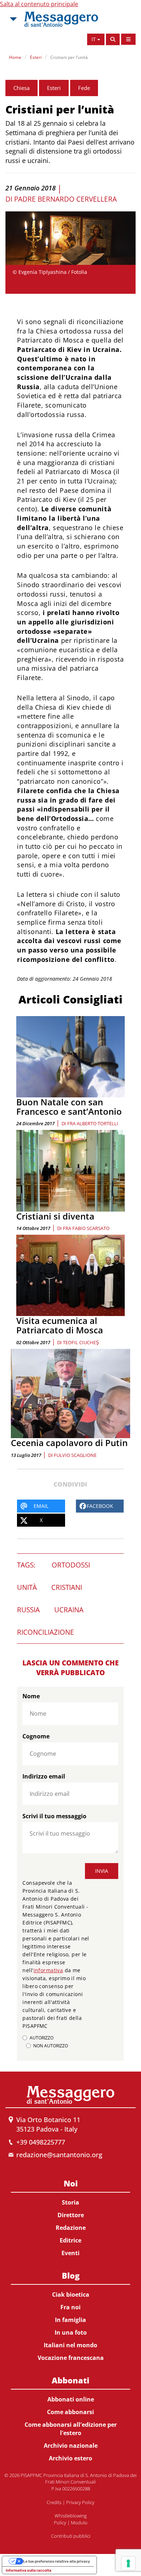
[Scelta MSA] (13, 19)
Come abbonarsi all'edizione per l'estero (71, 2429)
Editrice (70, 2240)
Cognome (36, 1736)
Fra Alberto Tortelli (93, 1123)
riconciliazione (46, 1632)
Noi (71, 2183)
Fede (84, 88)
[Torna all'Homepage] (61, 19)
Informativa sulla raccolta (29, 2570)
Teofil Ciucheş (81, 1342)
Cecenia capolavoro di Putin (69, 1443)
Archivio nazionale (71, 2446)
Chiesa (22, 88)
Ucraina (69, 1610)
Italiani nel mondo (70, 2345)
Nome (31, 1696)
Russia (28, 1610)
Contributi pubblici (71, 2536)
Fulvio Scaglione (75, 1455)
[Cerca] (113, 39)
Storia (70, 2202)
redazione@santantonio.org (59, 2155)
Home (15, 57)
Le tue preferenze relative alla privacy (57, 2561)
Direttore (71, 2215)
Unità (27, 1587)
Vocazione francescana (71, 2358)
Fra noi (70, 2307)
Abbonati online (71, 2399)
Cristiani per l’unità (69, 57)
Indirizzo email (44, 1776)
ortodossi (71, 1565)
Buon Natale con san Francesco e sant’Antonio (69, 1107)
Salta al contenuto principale (39, 4)
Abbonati (70, 2380)
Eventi (70, 2253)
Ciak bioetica (71, 2295)
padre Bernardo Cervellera (65, 199)
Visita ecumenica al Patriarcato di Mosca (60, 1325)
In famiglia (70, 2320)
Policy (60, 2523)
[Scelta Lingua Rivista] (128, 39)
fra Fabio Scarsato (86, 1228)
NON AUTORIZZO (51, 2046)
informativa (48, 1970)
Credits (54, 2502)
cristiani (67, 1587)
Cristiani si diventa (55, 1216)
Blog (71, 2275)
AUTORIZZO (42, 2038)
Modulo (79, 2523)
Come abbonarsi (70, 2412)
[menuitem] (70, 2217)
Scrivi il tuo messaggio (54, 1816)
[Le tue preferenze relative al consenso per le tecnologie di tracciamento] (128, 2563)
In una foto (71, 2332)
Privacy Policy (80, 2502)
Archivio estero (70, 2458)
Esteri (36, 57)
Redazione (71, 2228)
